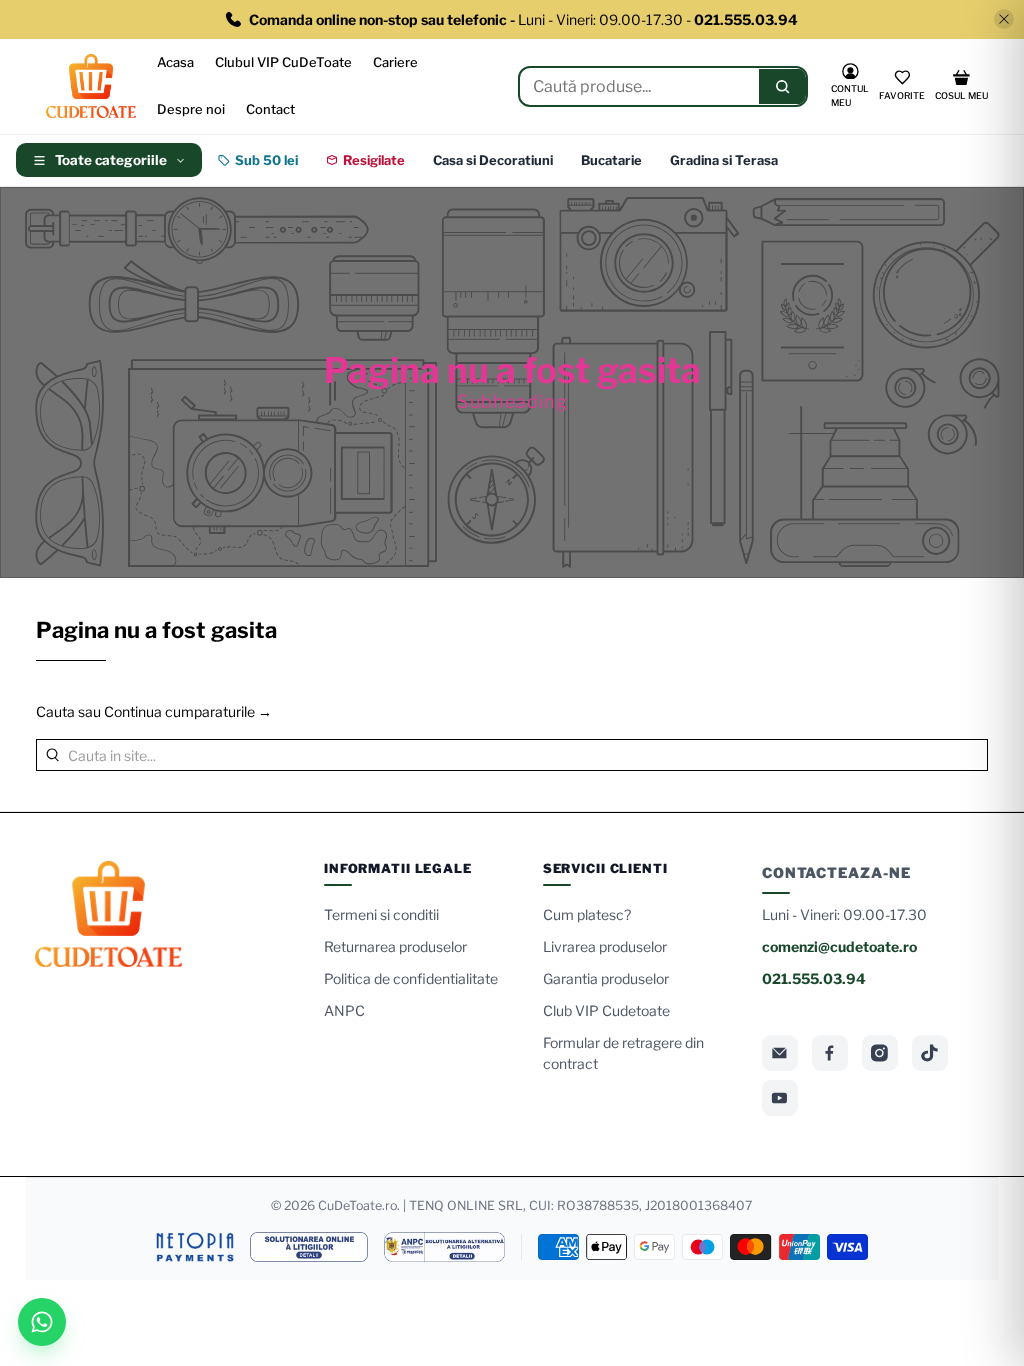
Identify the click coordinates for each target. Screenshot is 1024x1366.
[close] (1004, 19)
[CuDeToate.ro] (91, 86)
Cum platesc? (587, 914)
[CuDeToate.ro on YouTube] (780, 1098)
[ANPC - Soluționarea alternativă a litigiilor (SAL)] (444, 1247)
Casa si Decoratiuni (493, 160)
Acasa (175, 62)
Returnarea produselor (395, 946)
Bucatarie (611, 160)
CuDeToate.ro (357, 1205)
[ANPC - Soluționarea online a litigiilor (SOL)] (309, 1247)
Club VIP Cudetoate (606, 1010)
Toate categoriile (111, 160)
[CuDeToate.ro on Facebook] (830, 1053)
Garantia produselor (606, 978)
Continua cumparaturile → (188, 711)
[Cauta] (782, 86)
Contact (270, 109)
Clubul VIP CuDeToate (283, 62)
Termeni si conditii (381, 914)
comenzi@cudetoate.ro (839, 946)
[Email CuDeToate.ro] (780, 1053)
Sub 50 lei (266, 160)
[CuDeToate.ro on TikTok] (930, 1053)
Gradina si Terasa (724, 160)
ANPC (344, 1010)
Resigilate (374, 160)
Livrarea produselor (605, 946)
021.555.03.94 (814, 978)
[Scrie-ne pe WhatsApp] (42, 1322)
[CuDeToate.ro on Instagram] (880, 1053)
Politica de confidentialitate (411, 978)
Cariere (395, 62)
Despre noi (191, 109)
